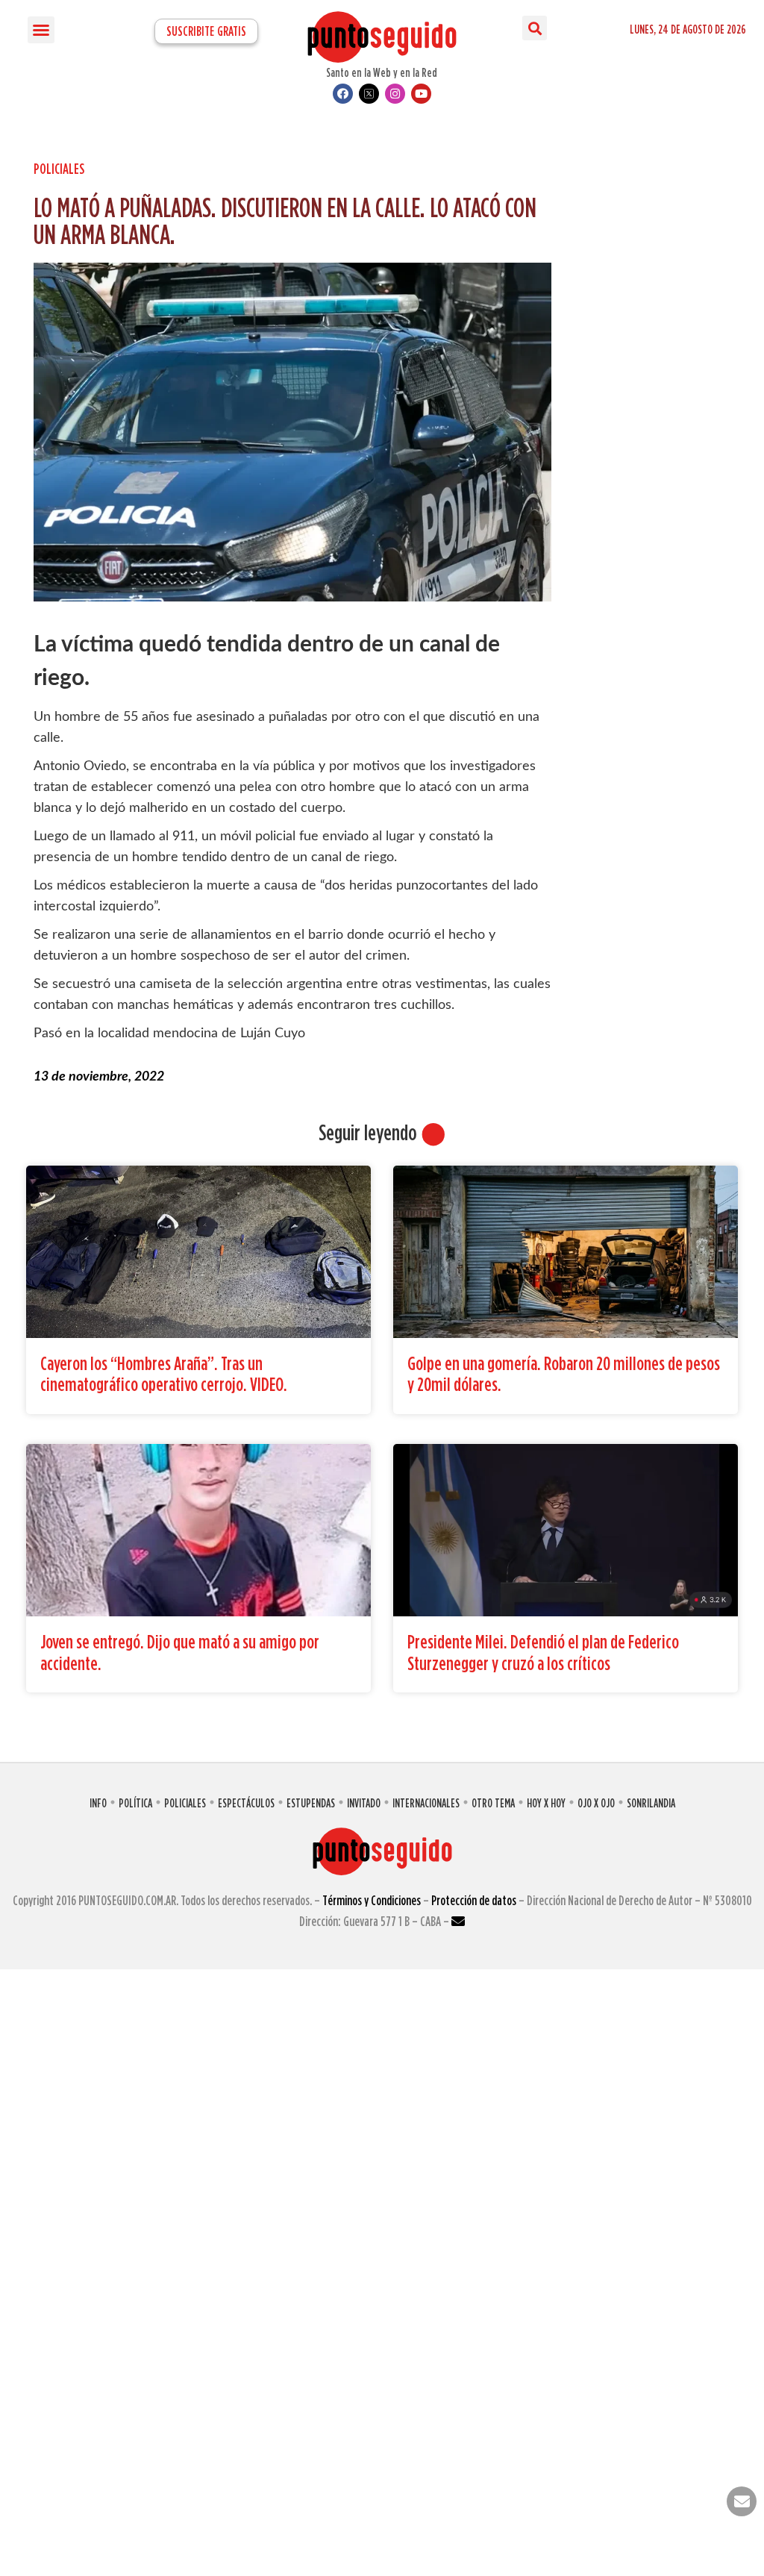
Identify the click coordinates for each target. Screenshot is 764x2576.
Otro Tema (493, 1803)
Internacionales (426, 1803)
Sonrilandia (651, 1803)
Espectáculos (246, 1803)
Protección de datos (474, 1900)
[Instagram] (395, 94)
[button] (41, 30)
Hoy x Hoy (546, 1803)
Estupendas (311, 1803)
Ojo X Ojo (596, 1803)
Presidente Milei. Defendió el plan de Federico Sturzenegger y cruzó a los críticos (543, 1652)
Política (135, 1803)
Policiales (59, 168)
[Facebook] (343, 94)
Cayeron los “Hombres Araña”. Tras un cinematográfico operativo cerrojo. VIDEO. (164, 1374)
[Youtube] (421, 94)
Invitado (364, 1803)
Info (98, 1803)
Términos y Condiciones (372, 1900)
